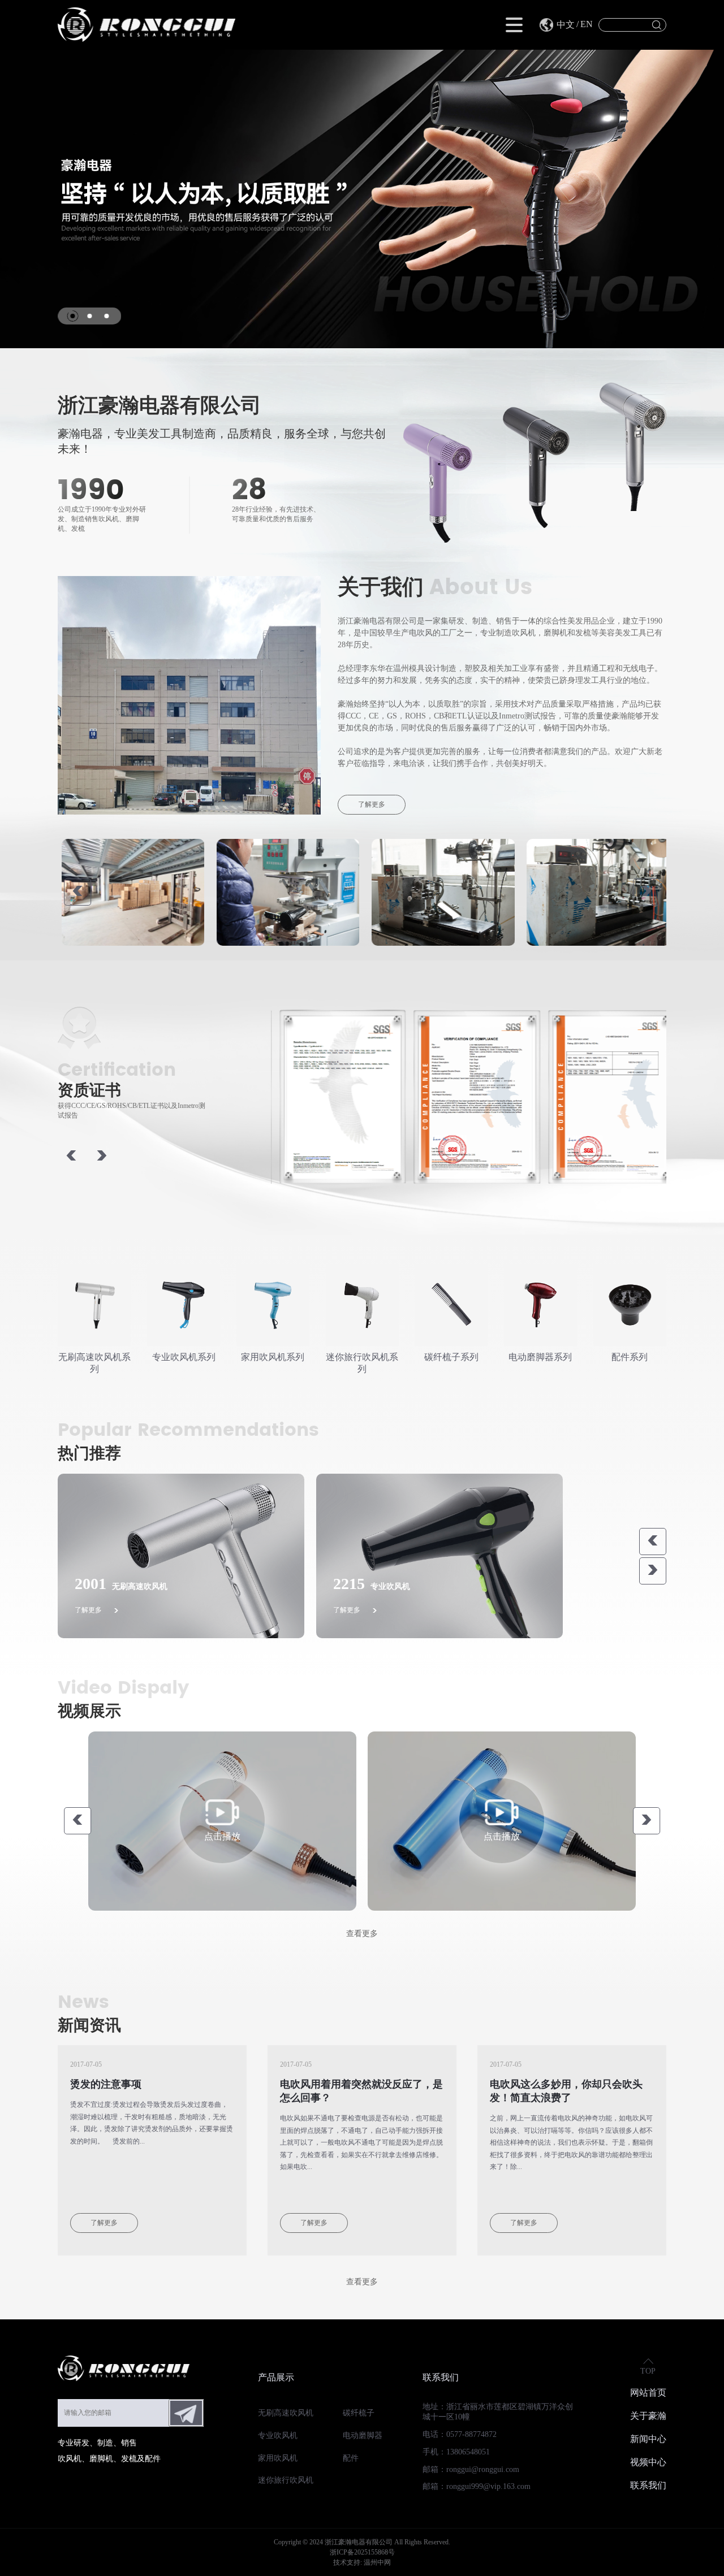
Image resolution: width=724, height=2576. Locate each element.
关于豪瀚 (648, 2416)
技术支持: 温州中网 (362, 2562)
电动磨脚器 (363, 2436)
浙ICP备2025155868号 (362, 2552)
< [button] (77, 892)
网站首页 (648, 2393)
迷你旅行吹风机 (286, 2480)
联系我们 (441, 2377)
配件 (351, 2458)
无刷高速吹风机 (286, 2413)
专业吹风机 (278, 2436)
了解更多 (372, 804)
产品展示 (276, 2377)
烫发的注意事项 (106, 2084)
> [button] (647, 892)
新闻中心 (648, 2439)
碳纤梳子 (359, 2413)
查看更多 (362, 1934)
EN (587, 24)
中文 (566, 25)
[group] (181, 1556)
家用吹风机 (278, 2458)
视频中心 (648, 2462)
